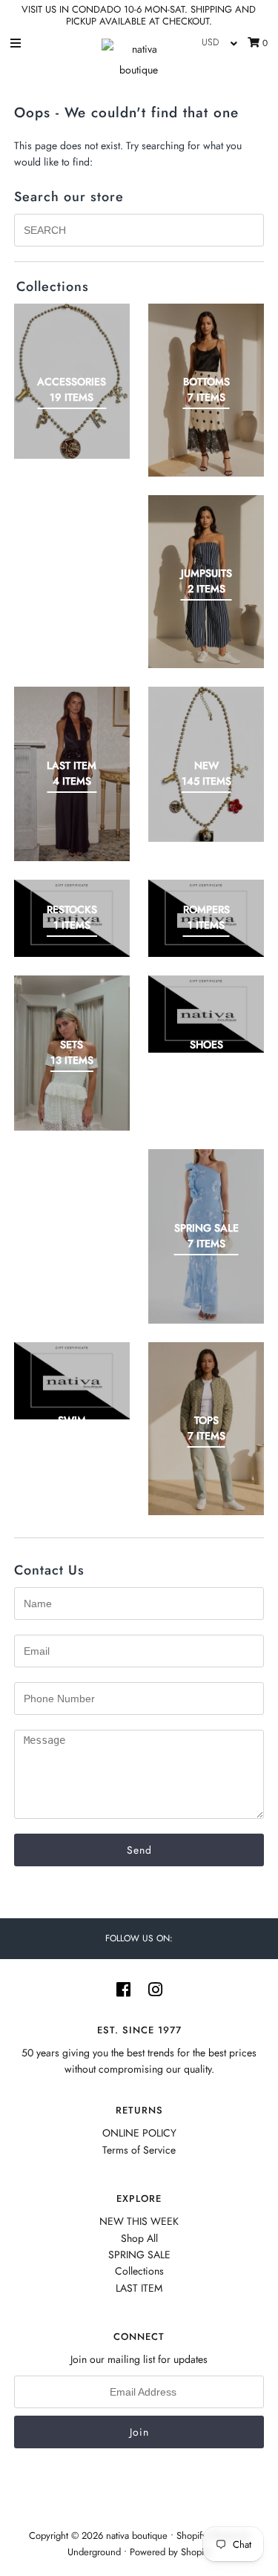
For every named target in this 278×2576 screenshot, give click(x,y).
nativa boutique (138, 2536)
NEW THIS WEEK (139, 2221)
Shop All (139, 2238)
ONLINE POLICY (139, 2133)
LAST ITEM (139, 2288)
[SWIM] (72, 1381)
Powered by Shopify (171, 2552)
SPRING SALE (139, 2255)
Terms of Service (139, 2150)
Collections (139, 2271)
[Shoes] (206, 1014)
